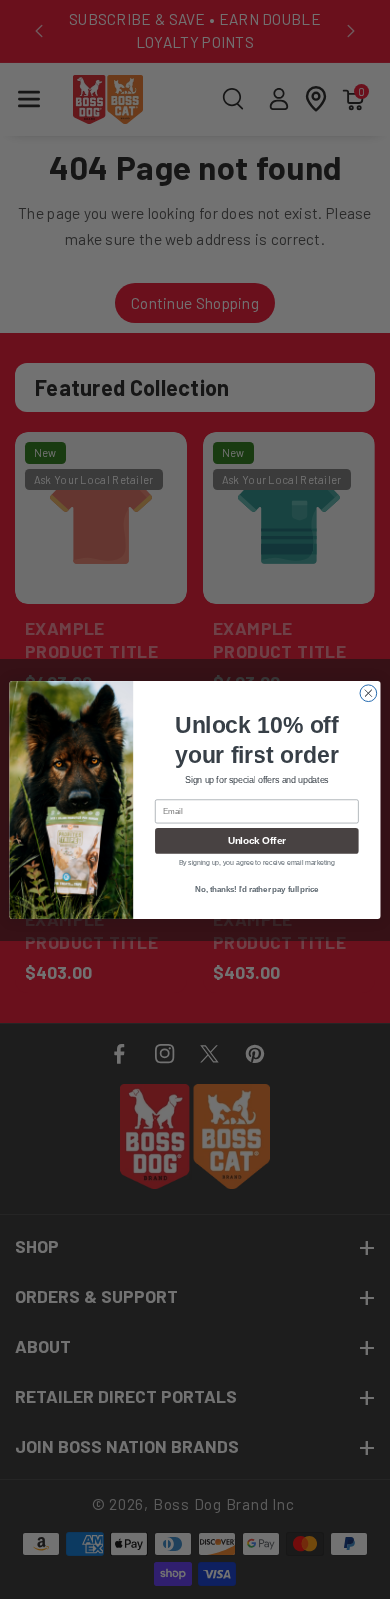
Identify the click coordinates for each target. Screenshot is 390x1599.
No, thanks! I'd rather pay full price (256, 889)
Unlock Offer (257, 840)
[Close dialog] (368, 692)
